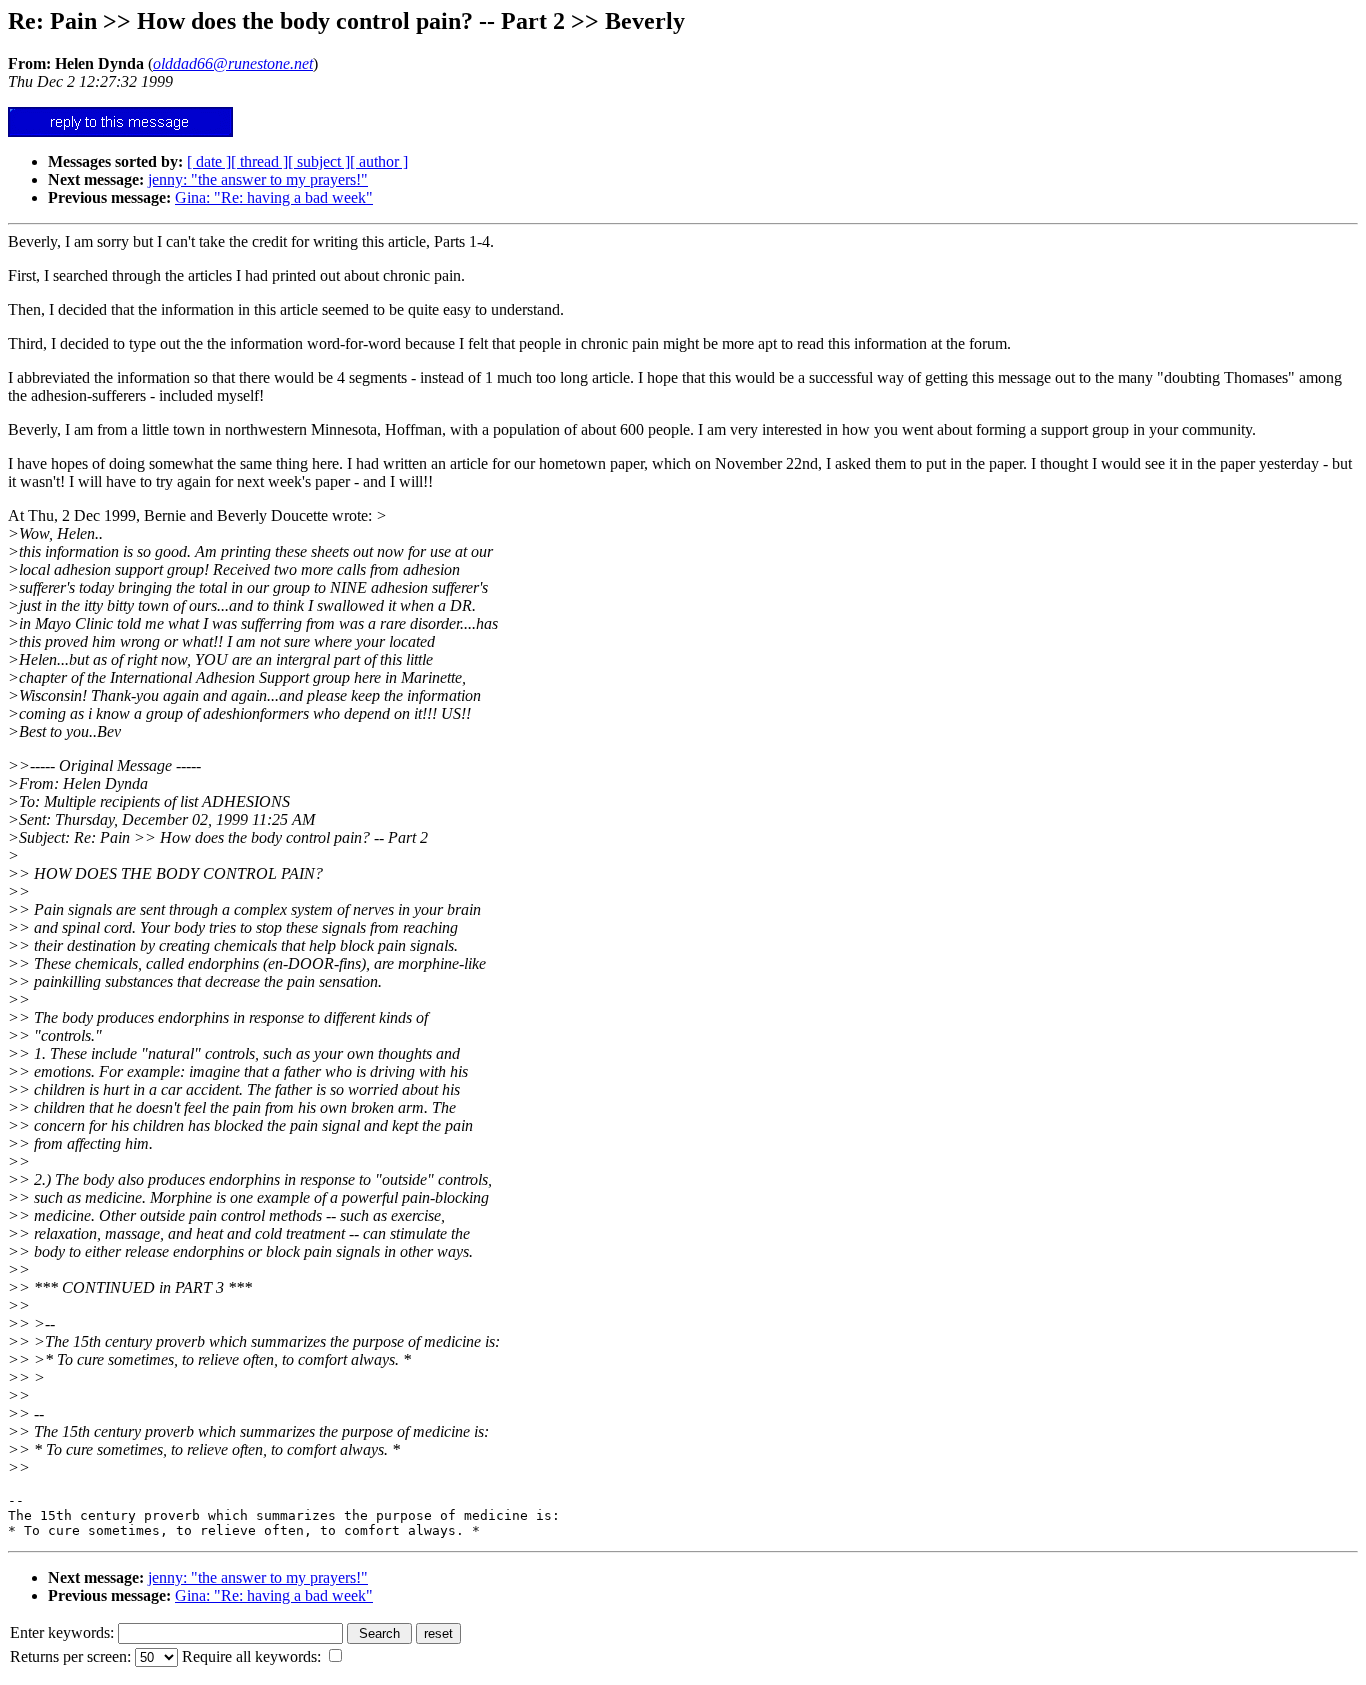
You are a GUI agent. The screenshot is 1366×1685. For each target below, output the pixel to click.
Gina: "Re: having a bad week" (274, 197)
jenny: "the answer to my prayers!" (258, 179)
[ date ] (209, 161)
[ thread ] (259, 161)
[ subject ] (319, 161)
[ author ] (379, 161)
